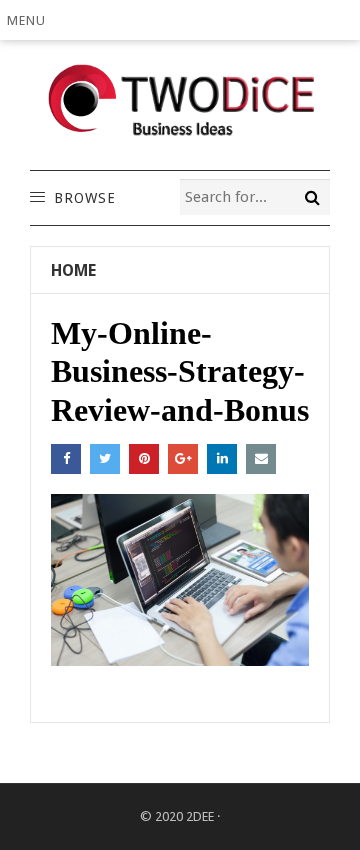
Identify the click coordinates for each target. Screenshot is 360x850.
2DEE (200, 816)
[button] (30, 20)
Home (73, 270)
